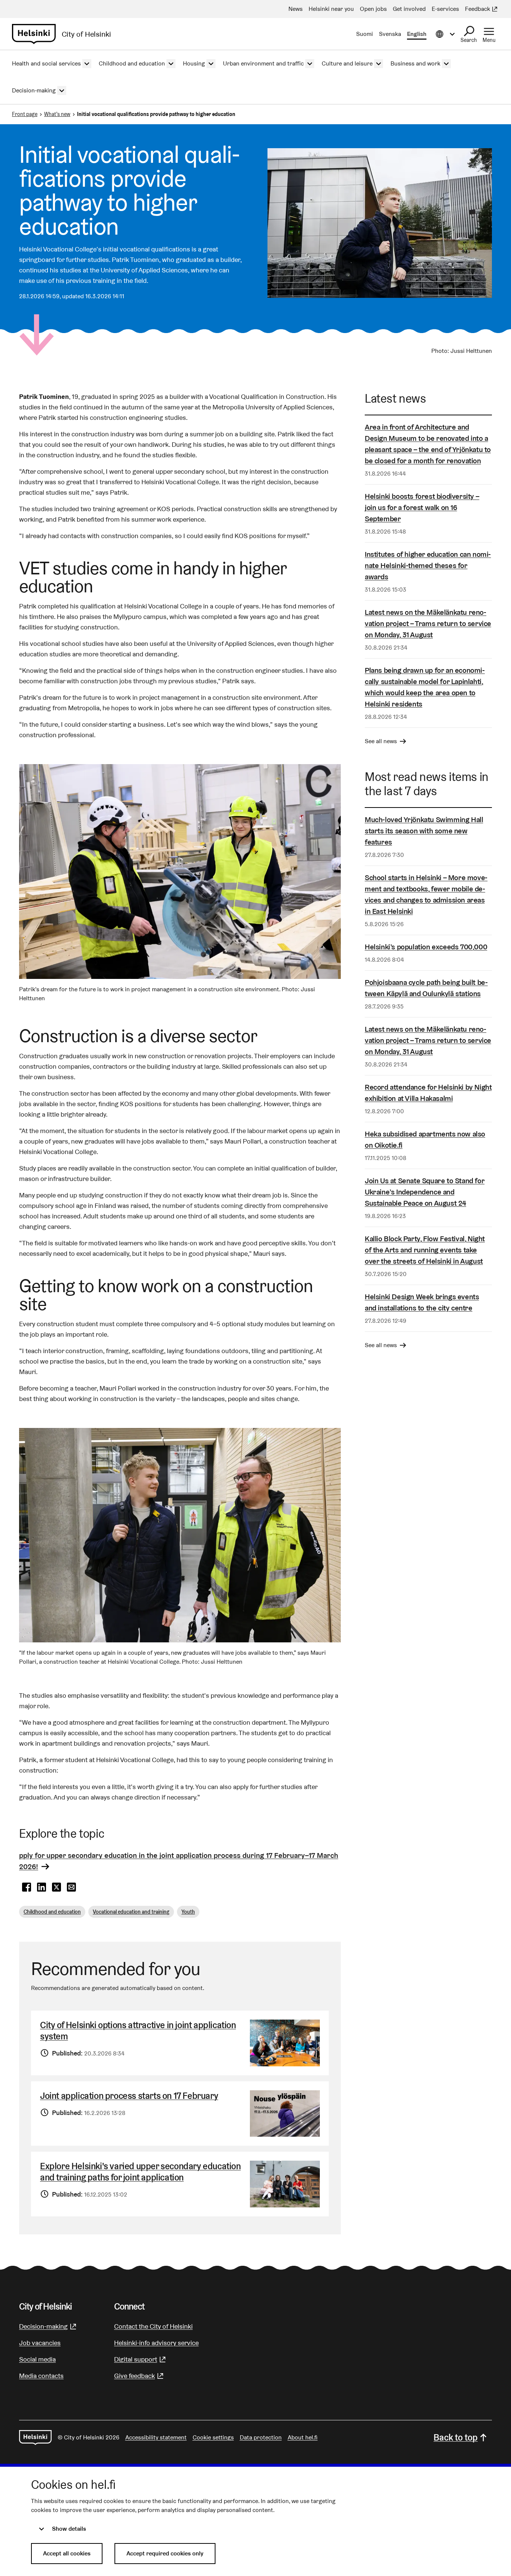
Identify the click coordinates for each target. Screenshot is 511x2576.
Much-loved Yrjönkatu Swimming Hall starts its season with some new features (424, 831)
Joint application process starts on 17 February (129, 2096)
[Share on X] (56, 1887)
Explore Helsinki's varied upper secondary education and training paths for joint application (140, 2172)
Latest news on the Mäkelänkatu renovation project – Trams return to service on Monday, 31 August (428, 623)
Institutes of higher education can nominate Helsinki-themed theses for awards (428, 565)
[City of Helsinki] (35, 2438)
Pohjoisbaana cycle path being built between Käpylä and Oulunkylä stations (426, 988)
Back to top (456, 2437)
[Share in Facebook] (27, 1887)
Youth (188, 1912)
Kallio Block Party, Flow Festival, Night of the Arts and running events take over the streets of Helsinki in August (425, 1250)
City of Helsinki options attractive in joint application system (138, 2031)
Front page (25, 114)
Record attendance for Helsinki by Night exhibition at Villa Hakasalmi (428, 1093)
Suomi (365, 34)
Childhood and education (52, 1912)
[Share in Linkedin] (42, 1887)
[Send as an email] (71, 1887)
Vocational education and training (131, 1912)
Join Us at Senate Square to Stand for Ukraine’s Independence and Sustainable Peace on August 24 (425, 1192)
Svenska (390, 34)
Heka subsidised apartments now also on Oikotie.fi (425, 1139)
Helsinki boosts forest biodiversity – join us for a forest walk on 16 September (422, 507)
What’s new (57, 114)
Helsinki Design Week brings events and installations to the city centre (422, 1302)
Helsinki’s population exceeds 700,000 (426, 947)
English (417, 34)
